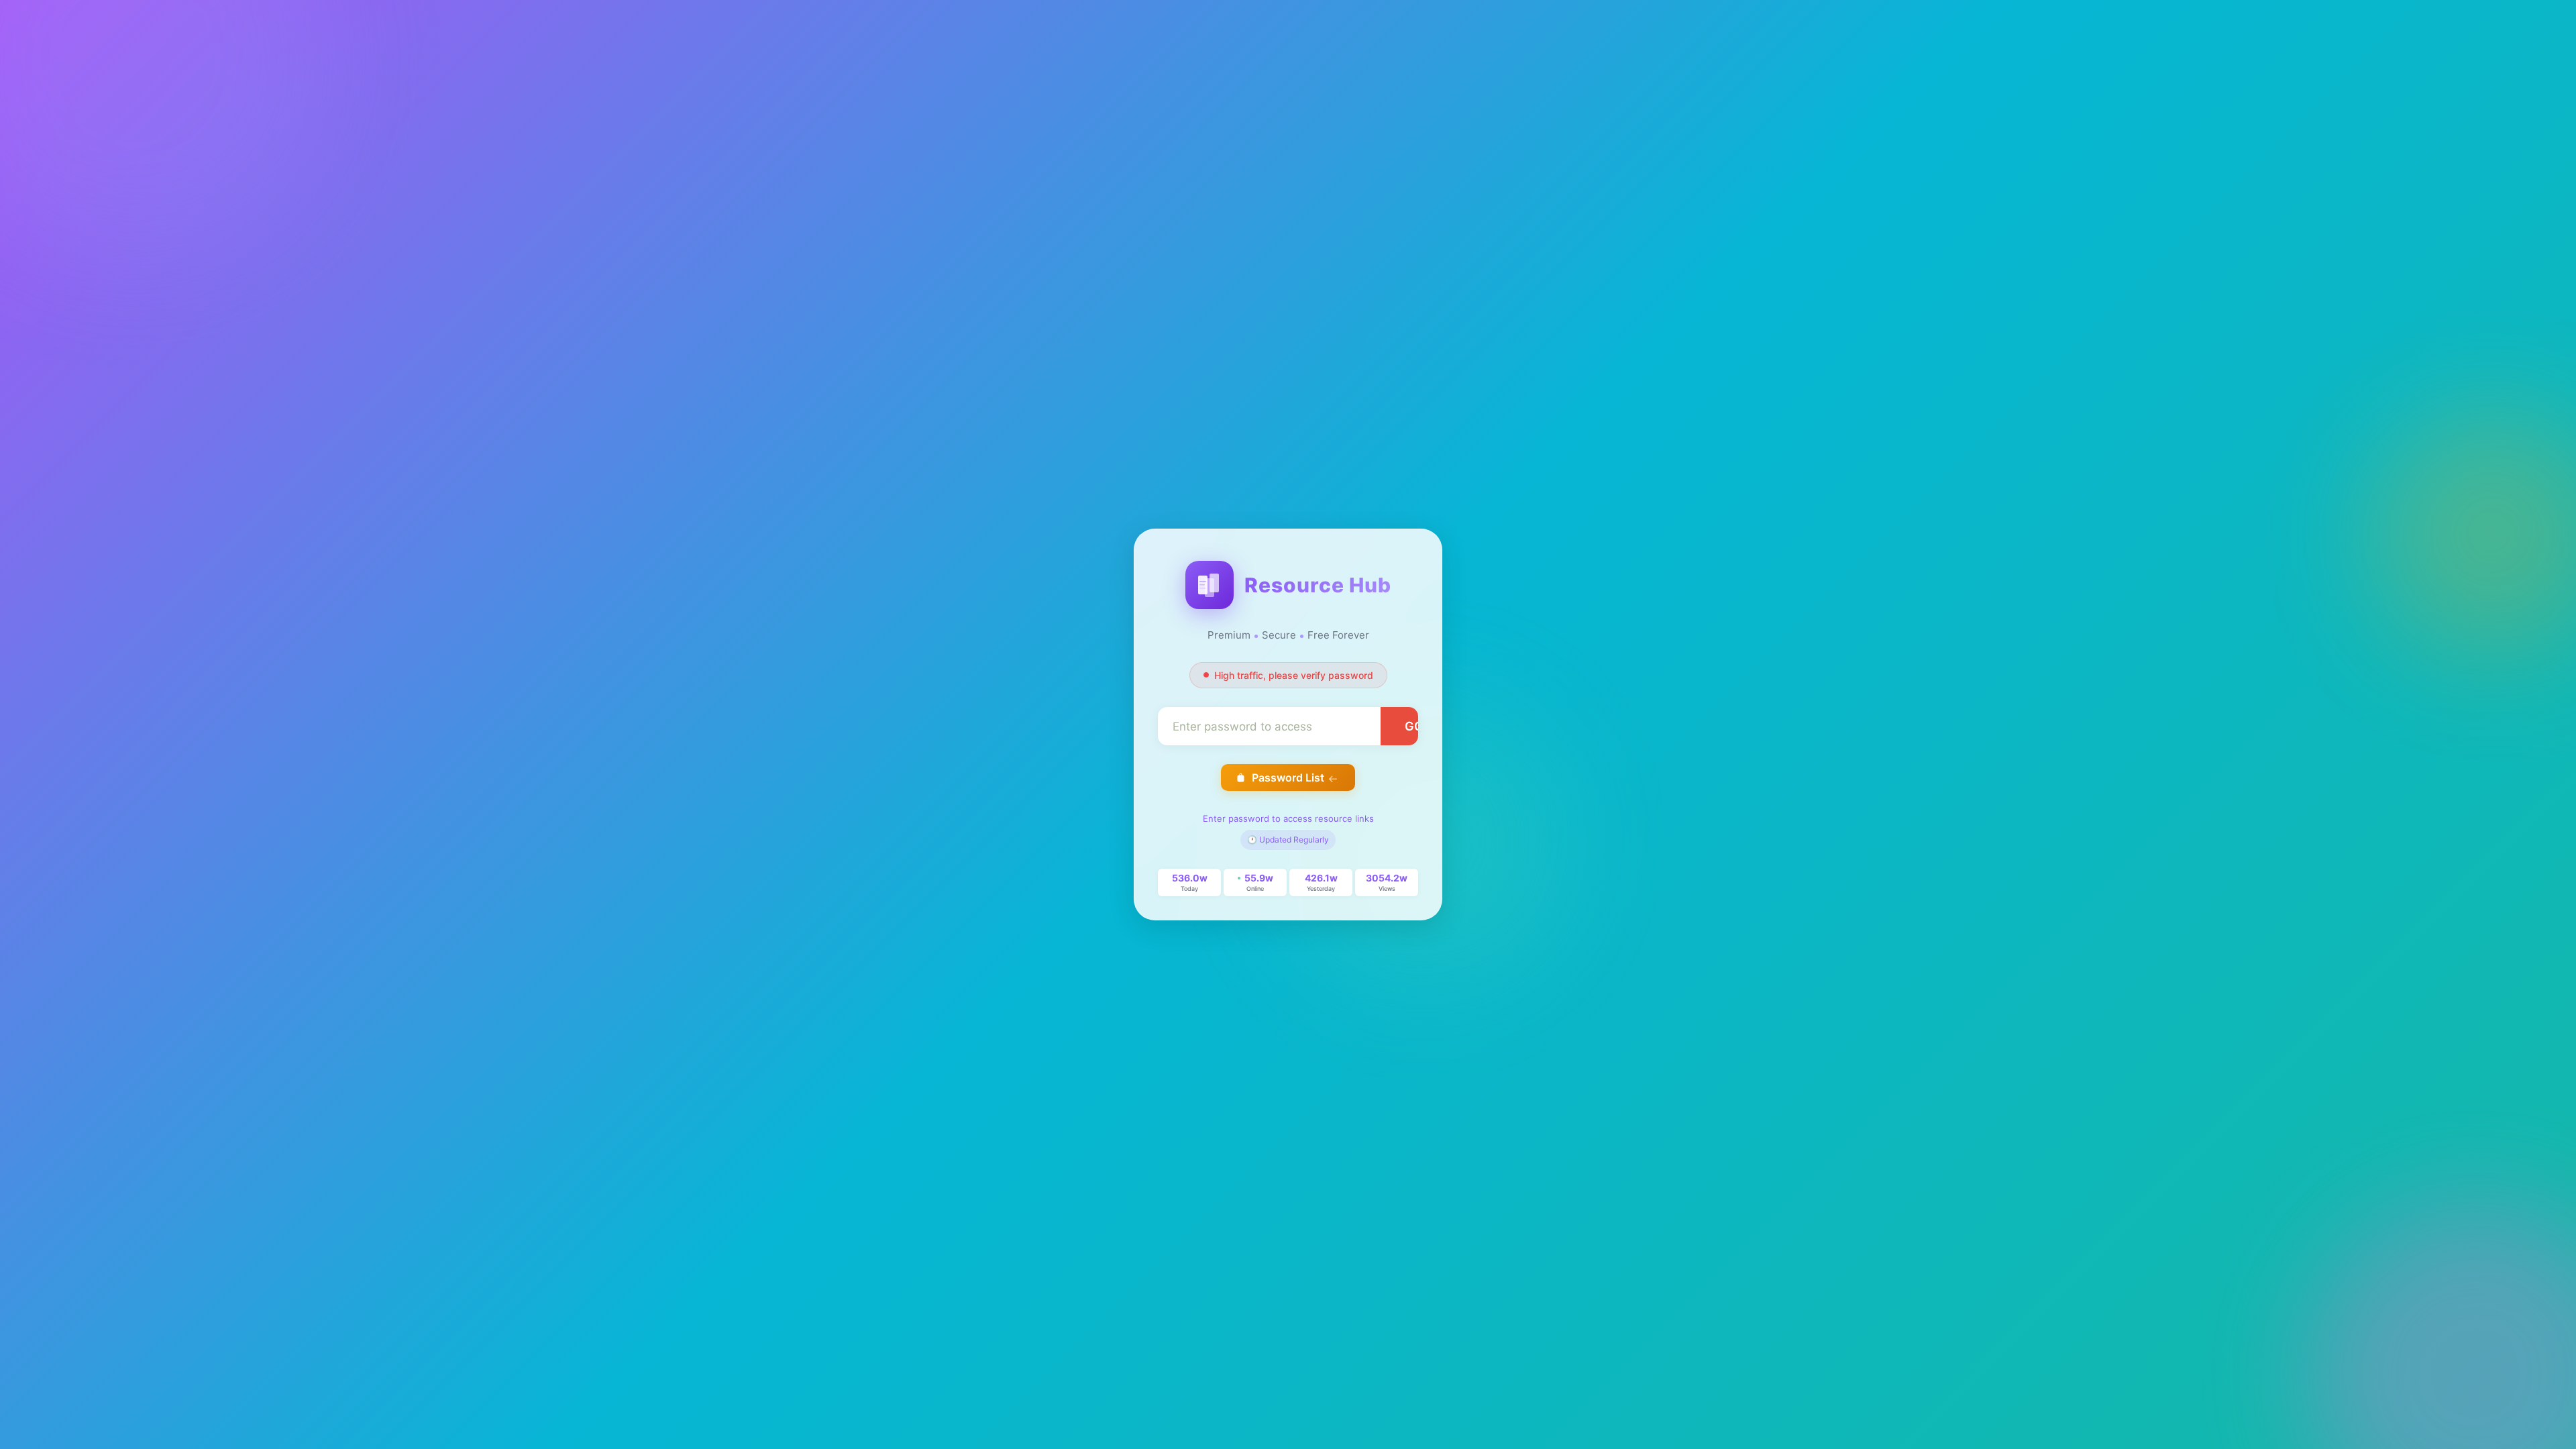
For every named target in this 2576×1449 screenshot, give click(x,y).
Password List (1288, 777)
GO (1414, 726)
